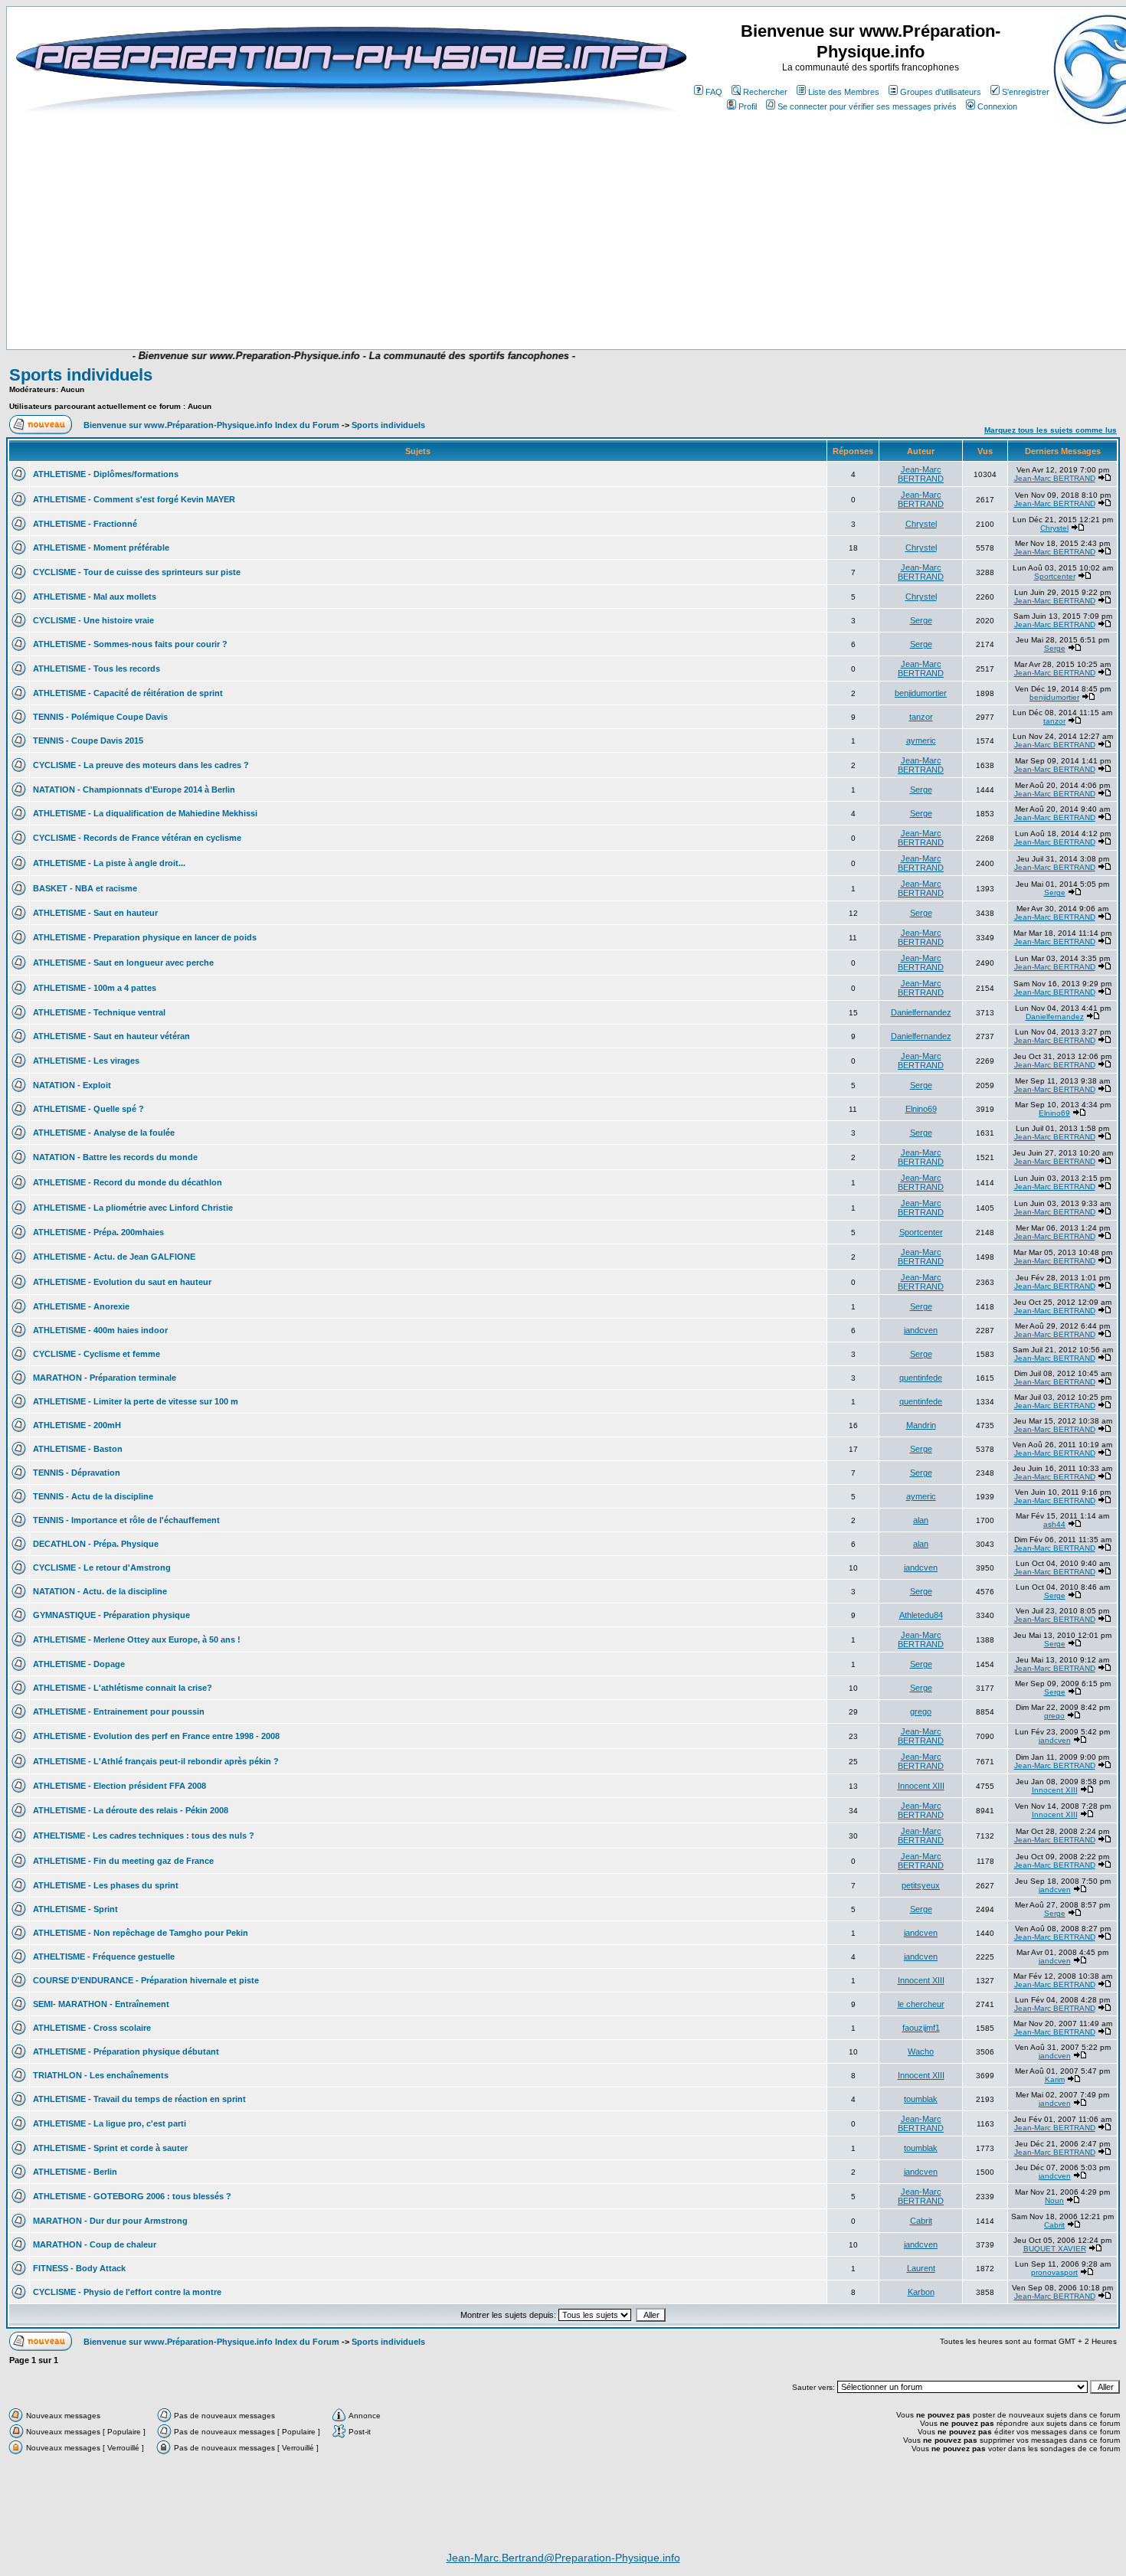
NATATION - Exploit (72, 1085)
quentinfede (921, 1378)
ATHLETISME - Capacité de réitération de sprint (128, 693)
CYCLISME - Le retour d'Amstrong (102, 1568)
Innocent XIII (921, 1786)
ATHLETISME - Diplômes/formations (106, 474)
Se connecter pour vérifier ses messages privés (867, 106)
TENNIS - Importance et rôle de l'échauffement (126, 1520)
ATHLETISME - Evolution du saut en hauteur (122, 1282)
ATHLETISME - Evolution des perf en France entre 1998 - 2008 (156, 1736)
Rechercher (765, 92)
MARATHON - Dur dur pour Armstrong (110, 2221)
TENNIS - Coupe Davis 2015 (88, 740)
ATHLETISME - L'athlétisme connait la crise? (123, 1688)
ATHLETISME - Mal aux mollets (95, 597)
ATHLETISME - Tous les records (97, 669)
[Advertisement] (319, 304)
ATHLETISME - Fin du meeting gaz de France (123, 1861)
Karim (1055, 2079)
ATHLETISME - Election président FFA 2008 (119, 1786)
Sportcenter (1055, 576)
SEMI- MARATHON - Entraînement (101, 2004)
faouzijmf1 (921, 2028)
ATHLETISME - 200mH (77, 1425)
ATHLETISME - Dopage (79, 1664)
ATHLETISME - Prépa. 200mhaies (98, 1232)
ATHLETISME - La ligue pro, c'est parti (110, 2123)
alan (921, 1520)
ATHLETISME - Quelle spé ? (88, 1109)
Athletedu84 (921, 1615)
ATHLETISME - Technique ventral (99, 1012)
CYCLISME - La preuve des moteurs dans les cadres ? (141, 765)
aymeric (921, 740)
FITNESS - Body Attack (79, 2268)
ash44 (1054, 1524)
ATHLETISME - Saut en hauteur (95, 913)
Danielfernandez (921, 1012)
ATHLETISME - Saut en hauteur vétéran (111, 1036)
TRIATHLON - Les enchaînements (101, 2075)
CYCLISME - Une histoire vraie (93, 620)
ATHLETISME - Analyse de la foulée (104, 1133)
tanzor (921, 717)
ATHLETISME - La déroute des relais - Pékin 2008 (131, 1810)
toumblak (921, 2099)
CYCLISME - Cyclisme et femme (97, 1354)
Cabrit (921, 2221)
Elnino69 (921, 1109)
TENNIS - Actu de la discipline (93, 1496)
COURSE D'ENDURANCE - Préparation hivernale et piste (146, 1980)
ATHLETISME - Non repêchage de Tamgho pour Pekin (141, 1933)
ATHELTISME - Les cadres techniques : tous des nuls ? (144, 1836)
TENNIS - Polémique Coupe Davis (100, 717)
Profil (748, 106)
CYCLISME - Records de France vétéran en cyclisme (137, 838)
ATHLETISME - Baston (78, 1449)
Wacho (921, 2051)
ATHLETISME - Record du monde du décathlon (128, 1182)
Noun (1054, 2200)
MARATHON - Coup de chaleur (95, 2244)
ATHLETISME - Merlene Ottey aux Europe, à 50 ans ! (137, 1639)
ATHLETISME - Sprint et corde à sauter (110, 2148)
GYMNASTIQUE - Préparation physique (111, 1615)
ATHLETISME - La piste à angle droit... (109, 863)
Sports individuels (81, 375)
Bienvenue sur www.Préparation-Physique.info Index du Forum (211, 425)
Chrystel (921, 524)
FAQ (714, 92)
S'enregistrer (1026, 92)
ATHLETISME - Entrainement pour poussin (119, 1711)
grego (921, 1711)
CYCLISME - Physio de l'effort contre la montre (127, 2292)
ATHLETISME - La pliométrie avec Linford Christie (133, 1208)
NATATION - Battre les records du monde (115, 1157)
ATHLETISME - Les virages (86, 1061)
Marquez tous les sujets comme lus (1051, 430)
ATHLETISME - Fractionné (85, 524)
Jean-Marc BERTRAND (921, 474)
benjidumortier (921, 693)
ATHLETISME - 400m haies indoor (100, 1330)
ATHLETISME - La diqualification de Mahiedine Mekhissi (145, 813)
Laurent (921, 2268)
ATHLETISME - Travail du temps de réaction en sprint (139, 2099)
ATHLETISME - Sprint (75, 1909)
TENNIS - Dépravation (77, 1473)
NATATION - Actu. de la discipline (100, 1591)
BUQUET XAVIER (1055, 2249)
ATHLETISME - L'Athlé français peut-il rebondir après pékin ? (156, 1761)
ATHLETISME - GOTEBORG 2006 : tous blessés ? (132, 2196)
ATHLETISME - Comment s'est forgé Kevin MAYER (134, 499)
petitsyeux (921, 1885)
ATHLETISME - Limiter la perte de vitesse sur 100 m (136, 1401)
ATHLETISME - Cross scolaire (92, 2028)
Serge (921, 620)
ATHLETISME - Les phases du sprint (106, 1885)
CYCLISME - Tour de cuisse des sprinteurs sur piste (137, 572)
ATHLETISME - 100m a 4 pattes (95, 988)
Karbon (921, 2292)
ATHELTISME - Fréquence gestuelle (104, 1957)
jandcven (921, 1330)
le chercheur (921, 2004)
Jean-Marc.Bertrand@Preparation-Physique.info (563, 2558)
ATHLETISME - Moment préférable (101, 548)
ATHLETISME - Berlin (75, 2172)
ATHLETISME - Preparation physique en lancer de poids (145, 937)
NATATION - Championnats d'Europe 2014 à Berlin (134, 789)
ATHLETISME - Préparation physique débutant (126, 2051)
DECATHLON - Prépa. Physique (96, 1544)
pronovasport (1054, 2272)
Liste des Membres (844, 92)
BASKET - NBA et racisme (85, 888)
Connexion (997, 106)
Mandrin (921, 1425)
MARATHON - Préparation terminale (105, 1378)
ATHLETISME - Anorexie (81, 1306)
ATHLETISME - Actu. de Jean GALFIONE (114, 1257)
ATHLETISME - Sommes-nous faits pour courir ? (130, 644)
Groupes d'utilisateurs (941, 92)
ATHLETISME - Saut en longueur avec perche (123, 963)
